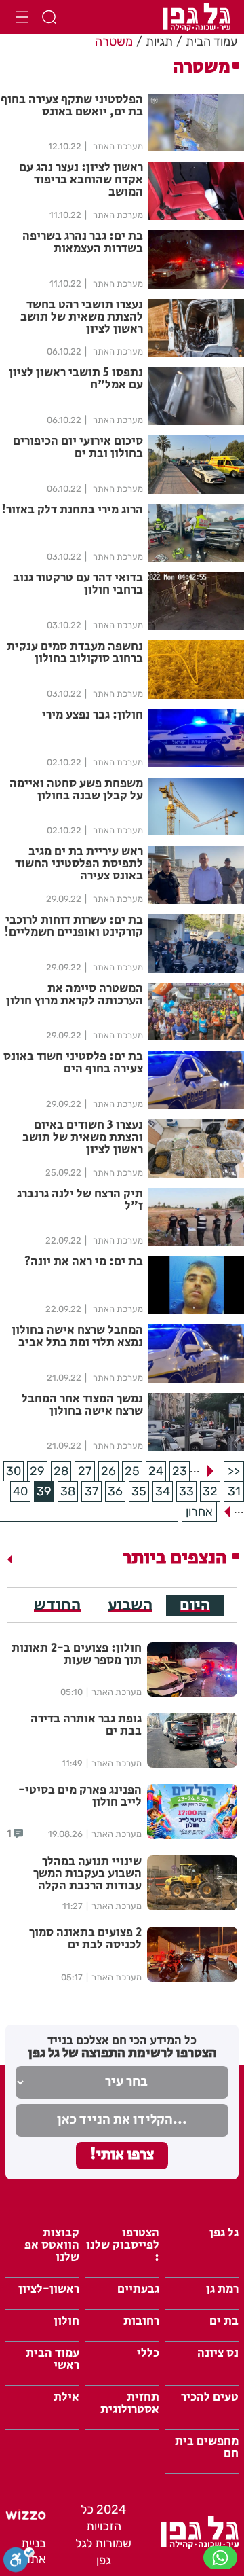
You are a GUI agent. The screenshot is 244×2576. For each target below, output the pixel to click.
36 (115, 1491)
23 (180, 1471)
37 (91, 1491)
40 (20, 1491)
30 (14, 1471)
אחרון (199, 1512)
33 (186, 1491)
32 (210, 1491)
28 (61, 1471)
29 (37, 1471)
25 (132, 1471)
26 (108, 1471)
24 (156, 1471)
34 (163, 1491)
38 (68, 1491)
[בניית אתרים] (26, 2516)
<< (234, 1471)
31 (234, 1491)
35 (139, 1491)
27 (85, 1471)
